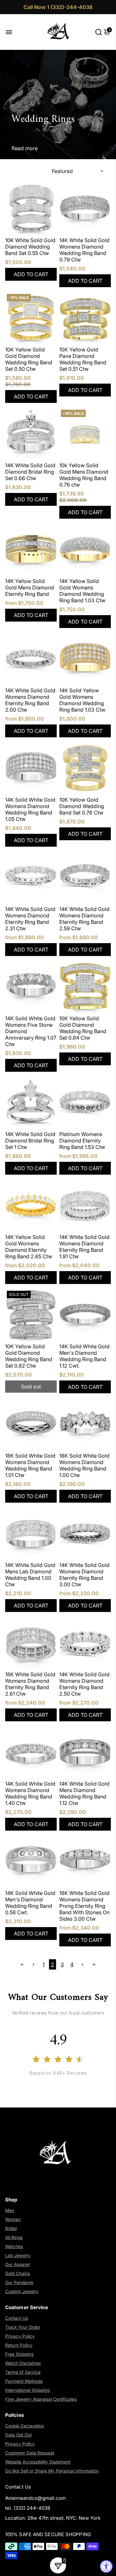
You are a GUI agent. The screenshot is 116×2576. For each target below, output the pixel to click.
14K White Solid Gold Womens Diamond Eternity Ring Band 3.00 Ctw (84, 1575)
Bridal (11, 2228)
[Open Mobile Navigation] (14, 32)
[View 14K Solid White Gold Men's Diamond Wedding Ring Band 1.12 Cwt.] (85, 1315)
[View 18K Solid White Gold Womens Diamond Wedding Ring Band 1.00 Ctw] (85, 1424)
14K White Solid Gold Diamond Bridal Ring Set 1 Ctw (30, 1141)
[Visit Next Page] (82, 1964)
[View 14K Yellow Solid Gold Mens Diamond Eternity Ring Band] (31, 550)
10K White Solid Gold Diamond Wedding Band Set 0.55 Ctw (30, 247)
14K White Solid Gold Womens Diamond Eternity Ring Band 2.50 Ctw (84, 1684)
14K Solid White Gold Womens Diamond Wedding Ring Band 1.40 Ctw (30, 1793)
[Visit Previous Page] (34, 1964)
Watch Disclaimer (23, 2363)
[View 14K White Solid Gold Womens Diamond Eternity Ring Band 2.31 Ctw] (31, 878)
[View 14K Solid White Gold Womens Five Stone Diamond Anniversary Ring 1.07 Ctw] (31, 987)
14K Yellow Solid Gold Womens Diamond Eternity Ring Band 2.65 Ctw (29, 1247)
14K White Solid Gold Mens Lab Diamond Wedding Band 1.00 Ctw (30, 1575)
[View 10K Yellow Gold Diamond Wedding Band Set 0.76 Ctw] (85, 768)
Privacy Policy (20, 2336)
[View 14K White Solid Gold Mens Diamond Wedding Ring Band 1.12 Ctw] (85, 1752)
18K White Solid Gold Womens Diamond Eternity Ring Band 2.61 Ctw (30, 1684)
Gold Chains (18, 2273)
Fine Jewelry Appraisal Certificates (41, 2399)
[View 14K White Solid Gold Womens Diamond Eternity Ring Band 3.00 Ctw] (85, 1534)
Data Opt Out (18, 2435)
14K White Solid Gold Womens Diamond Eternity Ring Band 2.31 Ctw (30, 919)
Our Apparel (17, 2264)
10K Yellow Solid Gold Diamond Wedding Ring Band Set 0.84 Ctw (83, 1028)
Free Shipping (19, 2354)
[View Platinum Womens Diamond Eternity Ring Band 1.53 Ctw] (85, 1103)
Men (10, 2210)
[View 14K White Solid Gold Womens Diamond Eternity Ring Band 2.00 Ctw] (31, 659)
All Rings (14, 2237)
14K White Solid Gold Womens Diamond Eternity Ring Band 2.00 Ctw (30, 700)
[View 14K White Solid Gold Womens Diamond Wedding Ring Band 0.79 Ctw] (85, 209)
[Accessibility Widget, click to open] (106, 2566)
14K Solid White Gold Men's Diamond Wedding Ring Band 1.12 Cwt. (84, 1356)
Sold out (31, 1387)
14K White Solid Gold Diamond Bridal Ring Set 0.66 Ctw (30, 472)
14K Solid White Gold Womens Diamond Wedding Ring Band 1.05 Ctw (30, 809)
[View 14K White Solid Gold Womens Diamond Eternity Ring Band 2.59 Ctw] (85, 878)
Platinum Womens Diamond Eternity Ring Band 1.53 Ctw (82, 1141)
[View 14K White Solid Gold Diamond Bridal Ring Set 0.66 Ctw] (31, 434)
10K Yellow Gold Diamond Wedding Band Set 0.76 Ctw (82, 806)
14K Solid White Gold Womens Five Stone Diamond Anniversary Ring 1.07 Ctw (31, 1031)
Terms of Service (23, 2372)
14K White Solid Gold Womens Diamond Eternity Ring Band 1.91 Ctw (84, 1247)
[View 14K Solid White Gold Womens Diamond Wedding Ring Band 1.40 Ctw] (31, 1752)
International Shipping (27, 2390)
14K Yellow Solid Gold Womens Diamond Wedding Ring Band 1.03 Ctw (82, 591)
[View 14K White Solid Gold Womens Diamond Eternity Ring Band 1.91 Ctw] (85, 1206)
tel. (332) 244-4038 (28, 2508)
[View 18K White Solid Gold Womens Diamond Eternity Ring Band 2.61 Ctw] (31, 1643)
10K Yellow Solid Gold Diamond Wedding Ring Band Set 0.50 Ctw (29, 359)
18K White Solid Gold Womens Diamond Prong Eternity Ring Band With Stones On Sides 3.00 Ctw (84, 1906)
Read (18, 148)
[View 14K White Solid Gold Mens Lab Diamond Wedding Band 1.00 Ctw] (31, 1534)
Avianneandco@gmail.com (35, 2498)
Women (13, 2219)
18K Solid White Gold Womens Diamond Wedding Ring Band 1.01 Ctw (30, 1465)
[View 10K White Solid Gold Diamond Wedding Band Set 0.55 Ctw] (31, 209)
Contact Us (17, 2318)
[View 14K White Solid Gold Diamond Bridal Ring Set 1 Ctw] (31, 1103)
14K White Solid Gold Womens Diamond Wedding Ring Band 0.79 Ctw (84, 250)
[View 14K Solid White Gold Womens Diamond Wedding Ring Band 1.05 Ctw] (31, 768)
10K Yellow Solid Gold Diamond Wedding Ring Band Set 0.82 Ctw (29, 1356)
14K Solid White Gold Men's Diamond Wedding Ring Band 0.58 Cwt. (30, 1903)
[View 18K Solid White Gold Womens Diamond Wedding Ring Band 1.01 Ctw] (31, 1424)
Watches (14, 2246)
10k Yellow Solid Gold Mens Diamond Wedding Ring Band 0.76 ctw (84, 475)
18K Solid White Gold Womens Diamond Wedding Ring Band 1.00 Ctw (84, 1465)
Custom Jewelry (22, 2291)
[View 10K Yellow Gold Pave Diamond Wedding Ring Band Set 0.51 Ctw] (85, 318)
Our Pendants (19, 2282)
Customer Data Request (30, 2453)
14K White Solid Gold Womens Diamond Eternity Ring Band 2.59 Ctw (84, 919)
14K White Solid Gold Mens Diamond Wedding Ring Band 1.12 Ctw (84, 1793)
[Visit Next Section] (22, 1964)
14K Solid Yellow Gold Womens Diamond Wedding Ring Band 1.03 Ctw (82, 700)
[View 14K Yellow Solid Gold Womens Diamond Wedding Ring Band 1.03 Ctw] (85, 550)
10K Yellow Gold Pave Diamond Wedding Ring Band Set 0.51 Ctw (83, 359)
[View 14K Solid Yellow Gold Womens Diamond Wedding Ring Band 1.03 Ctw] (85, 659)
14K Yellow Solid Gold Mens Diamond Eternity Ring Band (30, 587)
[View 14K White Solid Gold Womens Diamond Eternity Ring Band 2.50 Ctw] (85, 1643)
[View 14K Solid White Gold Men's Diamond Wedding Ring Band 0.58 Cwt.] (31, 1861)
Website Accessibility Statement (38, 2462)
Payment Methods (24, 2381)
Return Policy (19, 2345)
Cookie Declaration (25, 2426)
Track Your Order (23, 2327)
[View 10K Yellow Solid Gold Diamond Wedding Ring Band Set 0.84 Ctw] (85, 987)
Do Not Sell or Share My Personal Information (52, 2471)
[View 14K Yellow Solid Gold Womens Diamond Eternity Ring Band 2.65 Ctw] (31, 1206)
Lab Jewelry (18, 2255)
